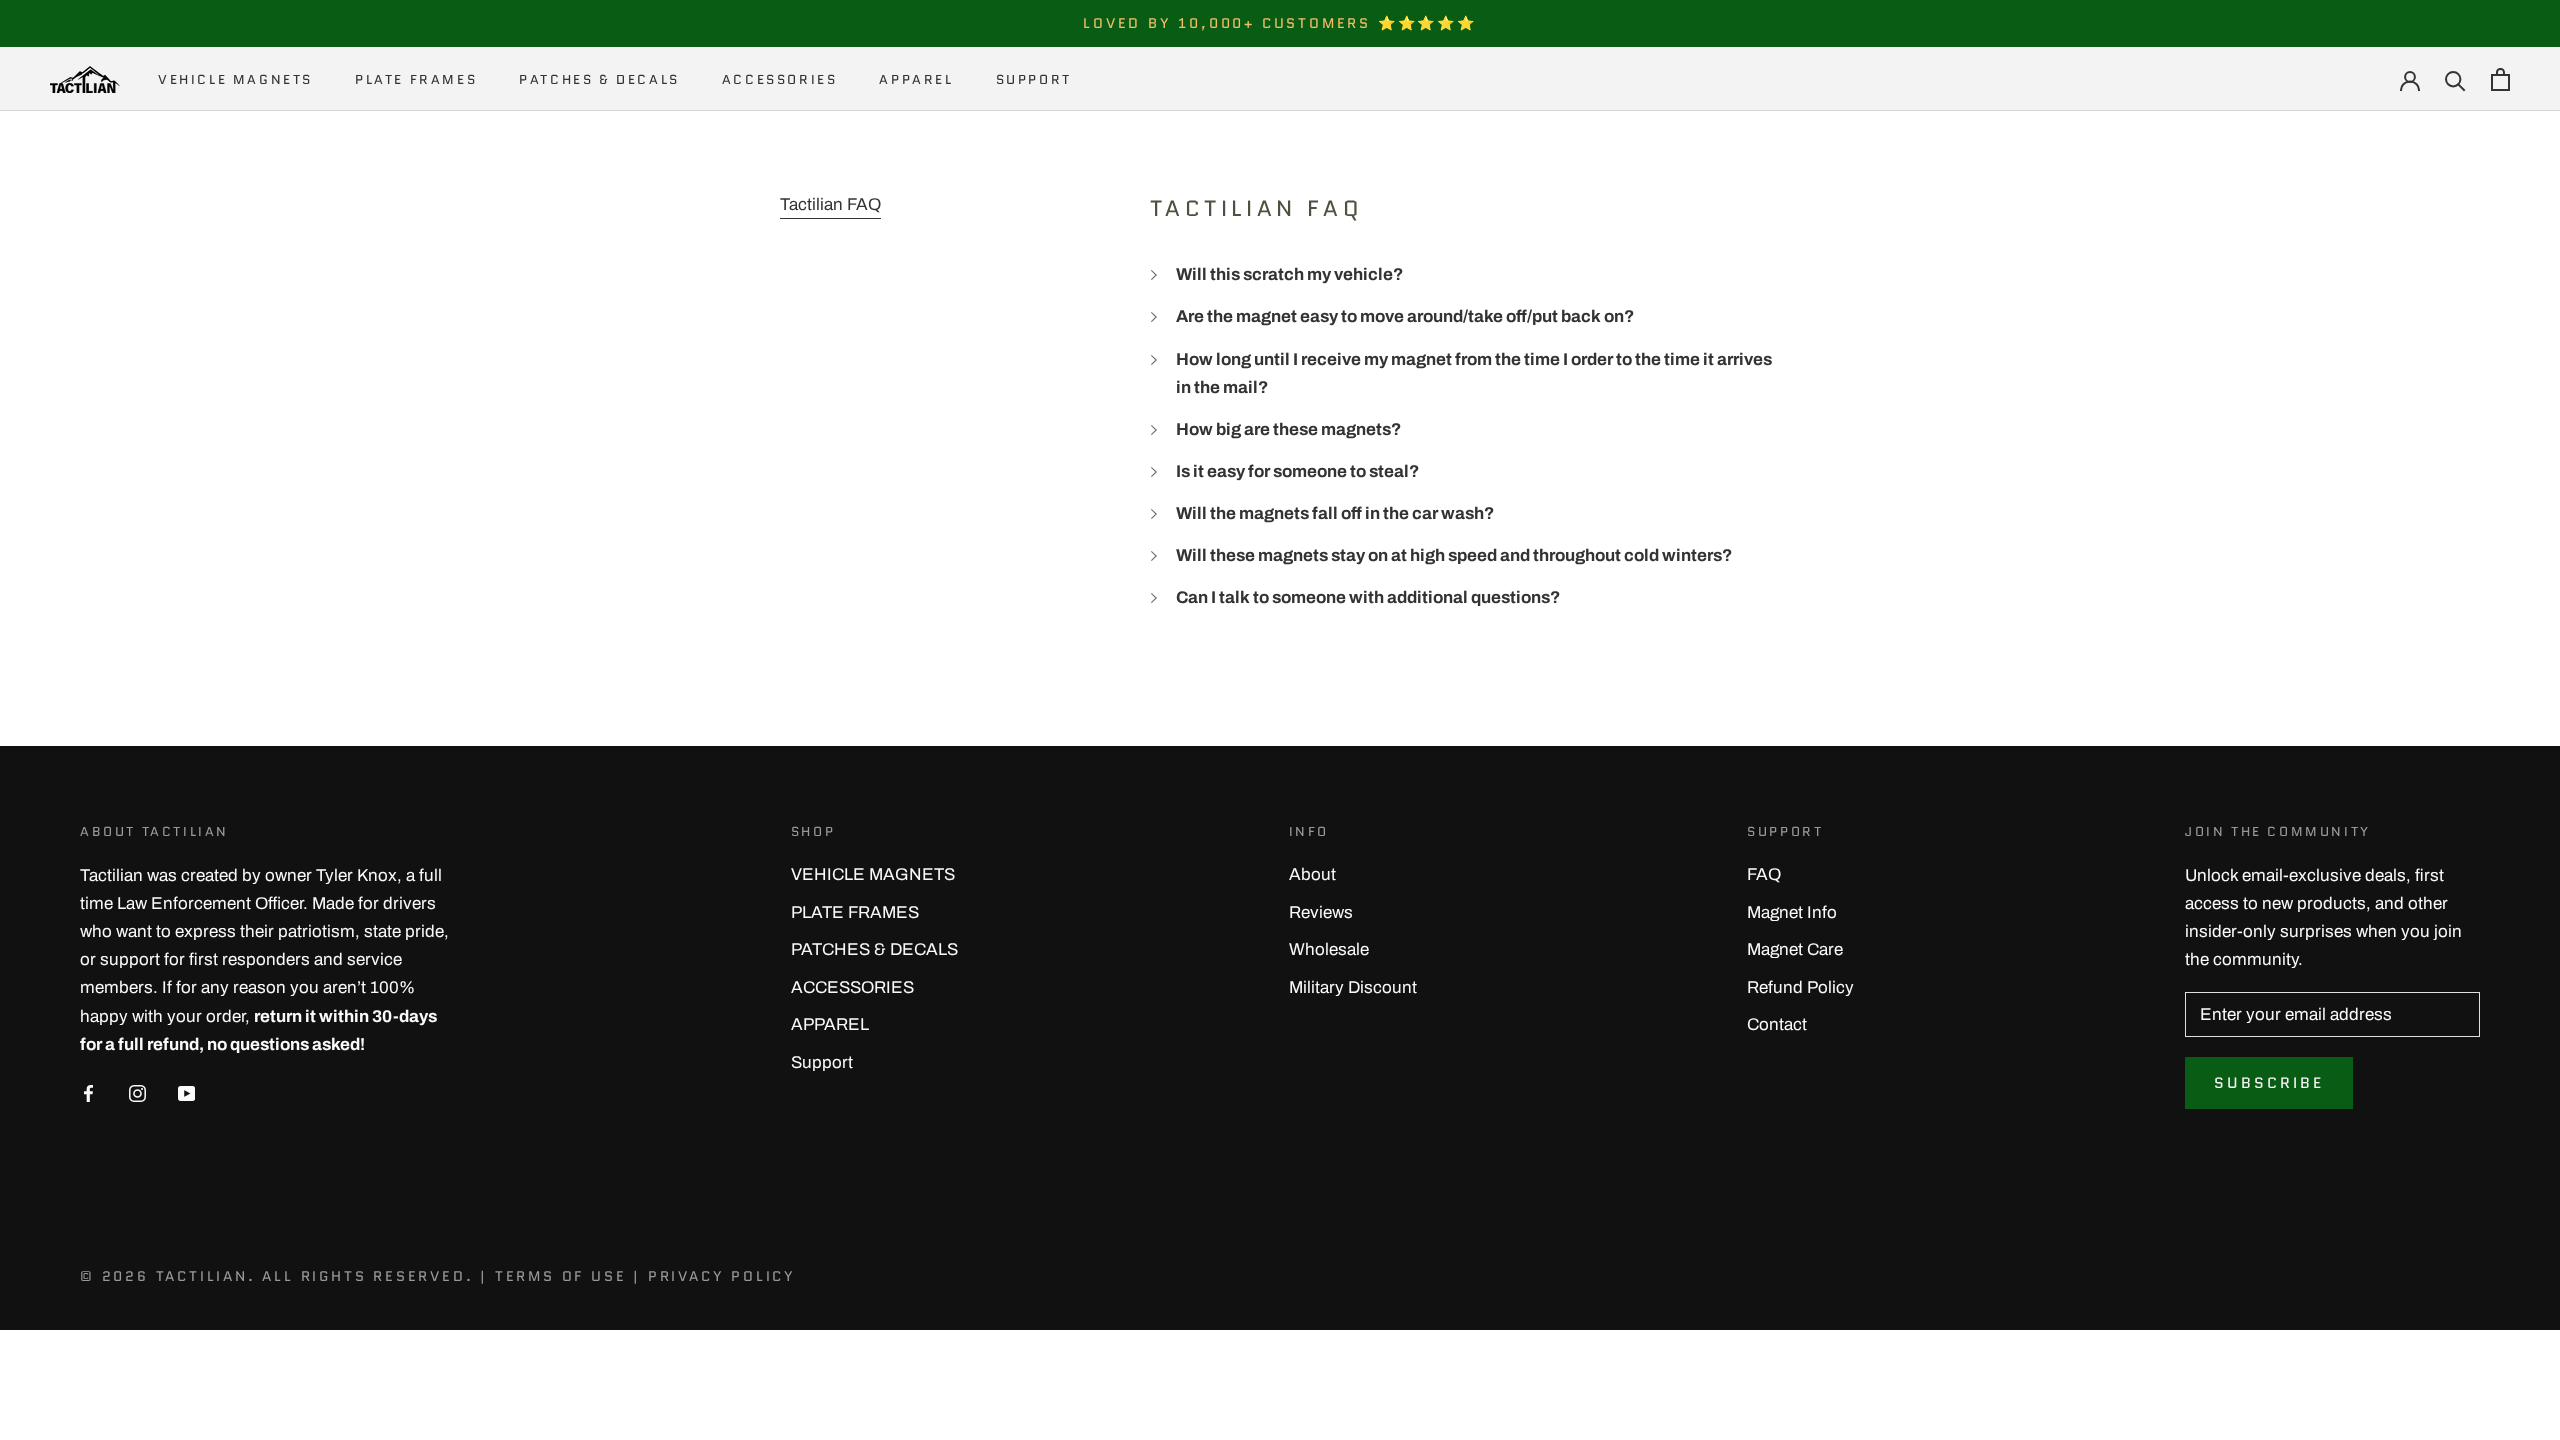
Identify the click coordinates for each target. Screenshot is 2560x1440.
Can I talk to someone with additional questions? (1368, 597)
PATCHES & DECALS (599, 79)
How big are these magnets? (1288, 429)
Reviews (1321, 912)
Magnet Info (1792, 912)
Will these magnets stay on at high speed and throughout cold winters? (1454, 555)
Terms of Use (561, 1276)
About (1312, 874)
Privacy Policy (722, 1276)
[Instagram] (137, 1093)
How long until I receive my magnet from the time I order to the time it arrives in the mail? (1474, 373)
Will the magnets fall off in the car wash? (1335, 513)
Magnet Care (1795, 949)
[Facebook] (88, 1093)
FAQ (1764, 874)
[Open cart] (2500, 79)
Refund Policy (1800, 987)
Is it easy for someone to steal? (1297, 471)
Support (1034, 79)
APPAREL (916, 79)
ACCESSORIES (780, 79)
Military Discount (1353, 987)
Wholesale (1329, 949)
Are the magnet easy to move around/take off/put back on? (1405, 316)
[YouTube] (186, 1093)
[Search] (2455, 79)
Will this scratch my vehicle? (1289, 274)
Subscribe (2269, 1083)
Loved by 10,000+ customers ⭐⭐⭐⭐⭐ (1280, 23)
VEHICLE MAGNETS (235, 79)
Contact (1777, 1024)
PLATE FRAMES (416, 79)
